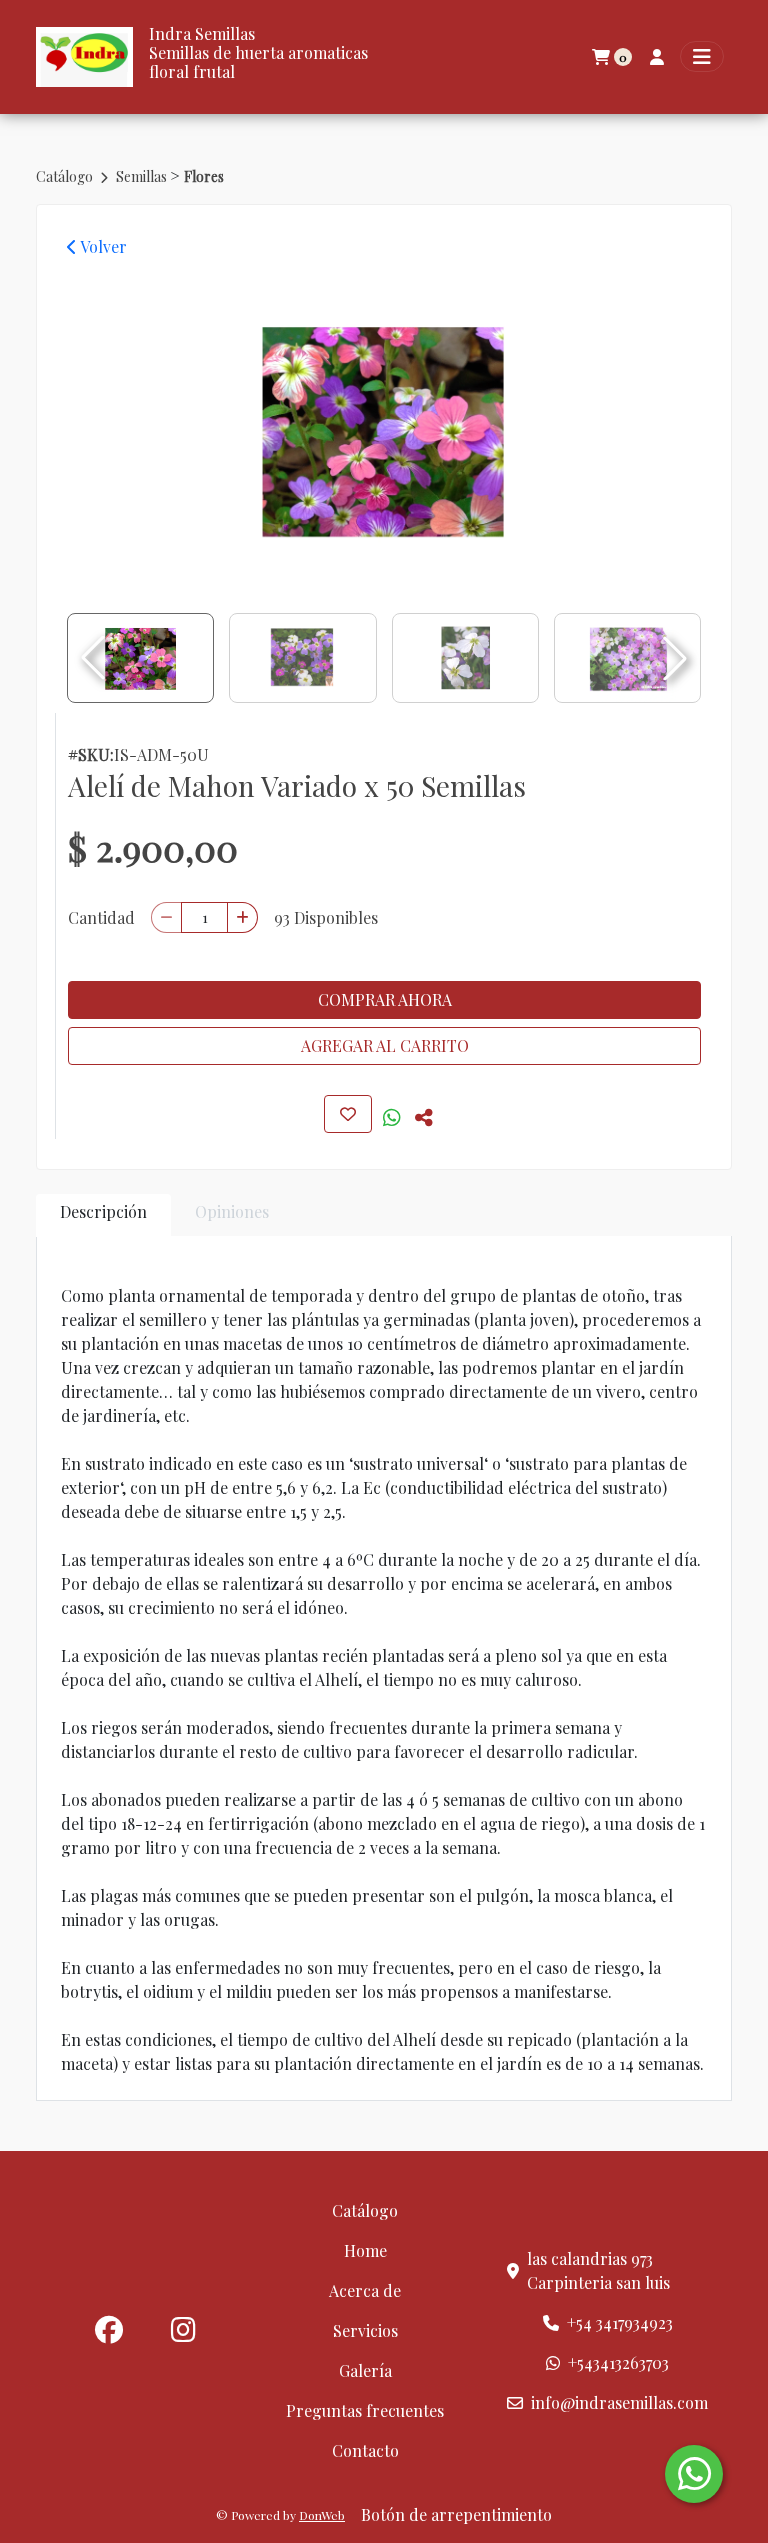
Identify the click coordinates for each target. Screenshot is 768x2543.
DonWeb (322, 2515)
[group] (384, 429)
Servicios (365, 2330)
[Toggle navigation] (702, 56)
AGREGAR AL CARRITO (385, 1045)
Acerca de (365, 2290)
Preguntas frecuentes (365, 2410)
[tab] (103, 1215)
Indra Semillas (202, 33)
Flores (204, 176)
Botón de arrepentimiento (456, 2514)
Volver (102, 246)
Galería (365, 2370)
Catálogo (66, 176)
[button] (675, 658)
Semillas (143, 176)
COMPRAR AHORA (385, 999)
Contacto (365, 2450)
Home (365, 2250)
